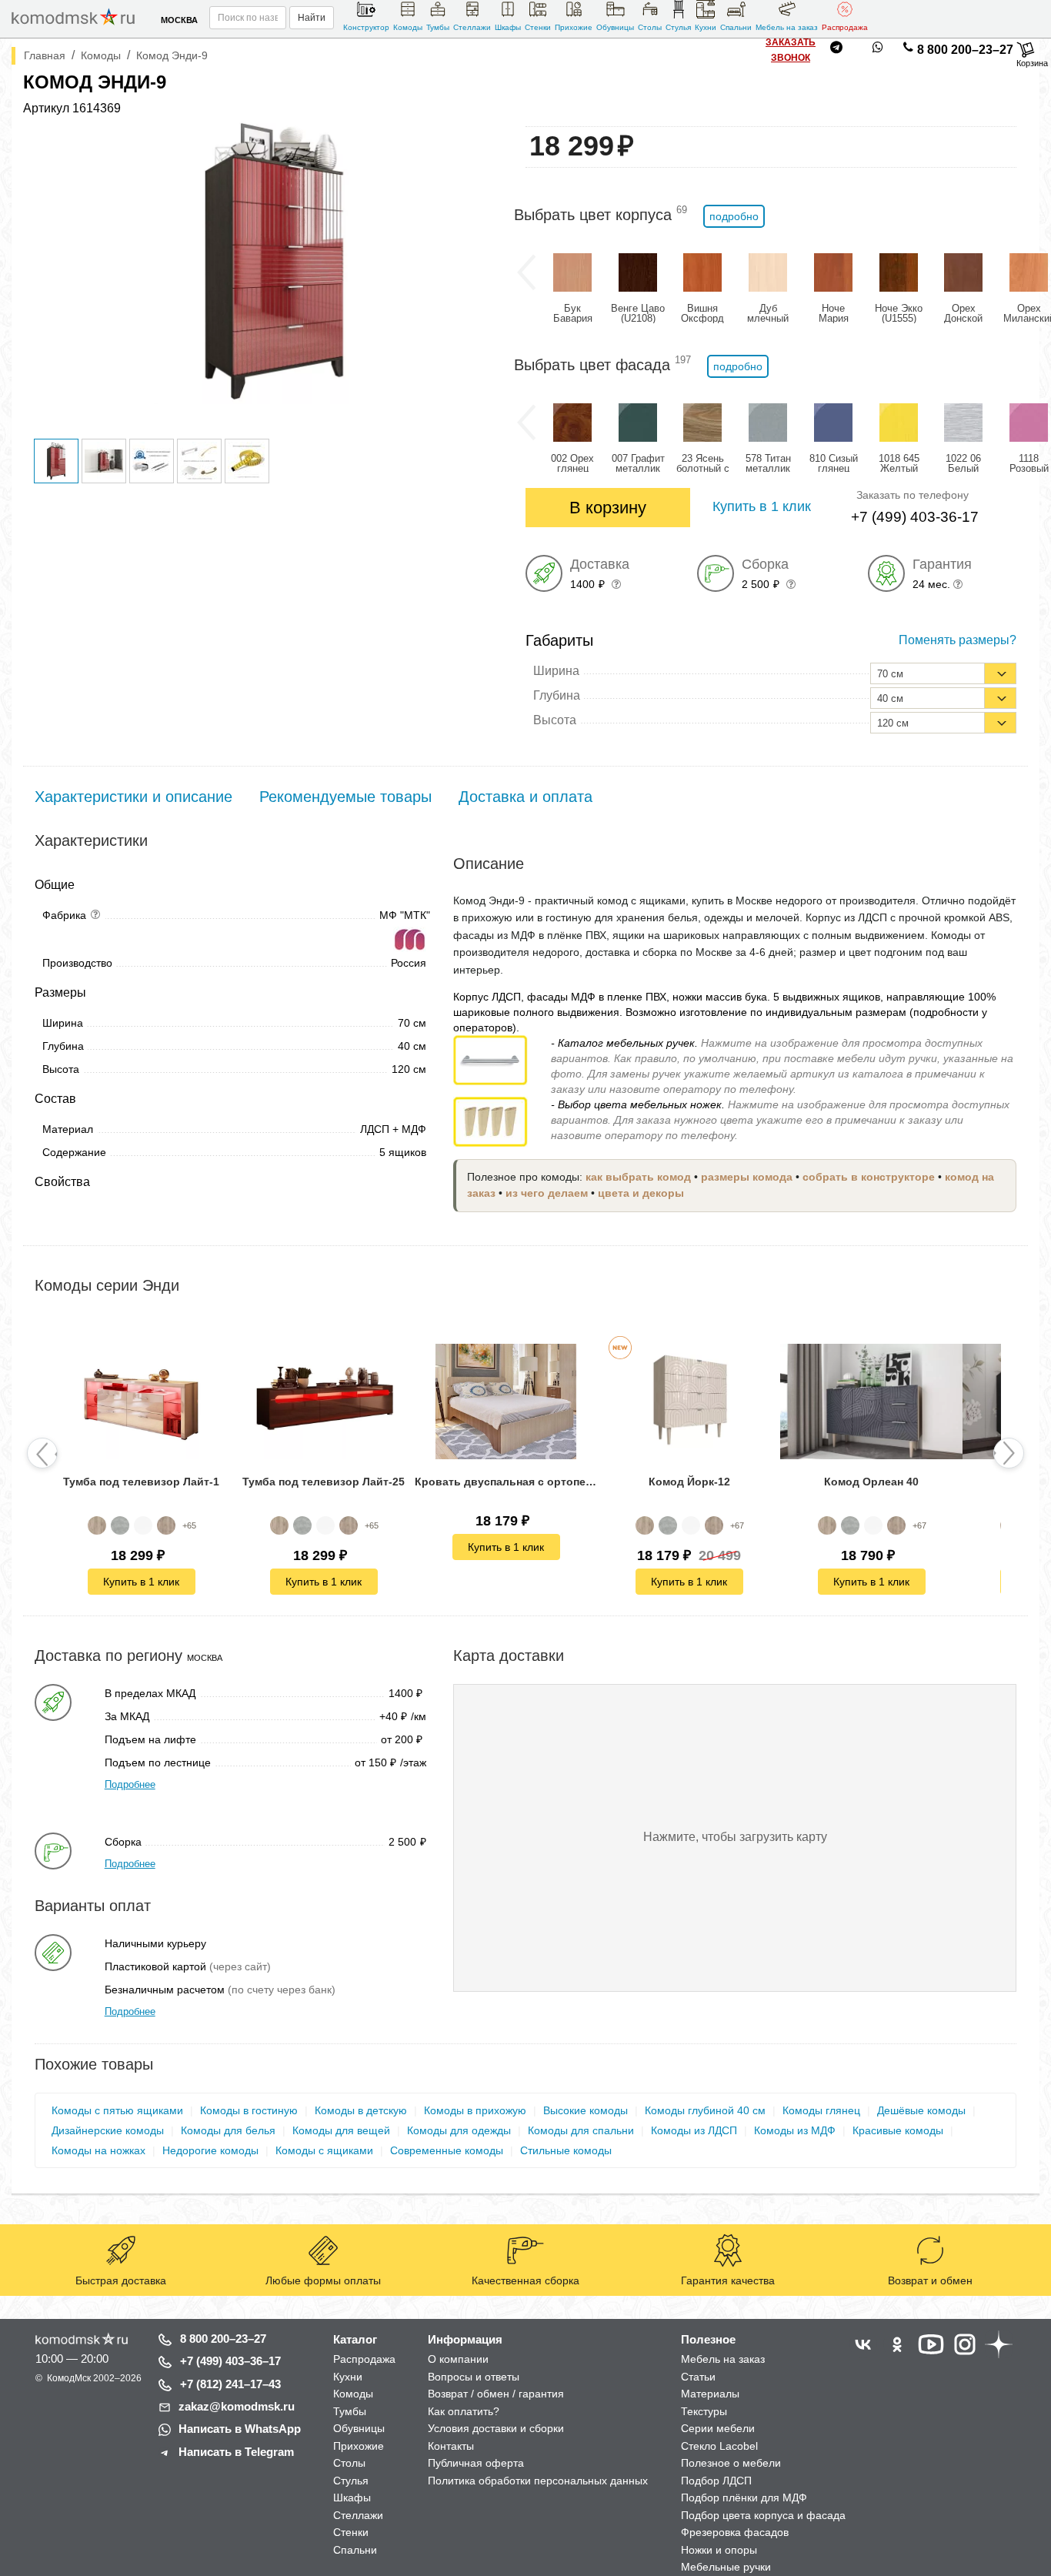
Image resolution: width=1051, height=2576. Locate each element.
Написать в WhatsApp (240, 2429)
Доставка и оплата (525, 797)
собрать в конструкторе (869, 1177)
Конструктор (366, 27)
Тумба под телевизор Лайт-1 (141, 1482)
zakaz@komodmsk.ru (237, 2406)
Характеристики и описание (133, 797)
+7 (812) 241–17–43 (230, 2384)
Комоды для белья (228, 2130)
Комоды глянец (821, 2110)
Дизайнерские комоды (108, 2130)
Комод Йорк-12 (689, 1482)
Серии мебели (718, 2428)
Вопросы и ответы (474, 2377)
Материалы (710, 2394)
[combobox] (943, 673)
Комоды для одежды (459, 2130)
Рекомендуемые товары (345, 797)
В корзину (608, 508)
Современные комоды (447, 2150)
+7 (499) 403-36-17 (915, 517)
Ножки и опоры (719, 2550)
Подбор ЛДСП (716, 2481)
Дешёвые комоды (921, 2110)
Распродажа (845, 27)
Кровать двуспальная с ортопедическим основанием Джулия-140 (506, 1482)
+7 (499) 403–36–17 (230, 2361)
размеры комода (747, 1177)
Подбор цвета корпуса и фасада (763, 2515)
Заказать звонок (791, 50)
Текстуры (704, 2411)
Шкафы (508, 27)
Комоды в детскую (361, 2110)
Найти (312, 18)
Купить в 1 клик (141, 1581)
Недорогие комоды (210, 2150)
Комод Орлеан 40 (871, 1482)
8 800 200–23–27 (965, 50)
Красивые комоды (898, 2130)
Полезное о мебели (731, 2463)
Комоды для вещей (341, 2130)
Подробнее (130, 1784)
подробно (734, 216)
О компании (458, 2359)
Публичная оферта (476, 2463)
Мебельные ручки (726, 2567)
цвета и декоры (641, 1193)
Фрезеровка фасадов (735, 2532)
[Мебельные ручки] (490, 1059)
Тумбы (438, 27)
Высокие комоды (586, 2110)
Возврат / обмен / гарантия (496, 2394)
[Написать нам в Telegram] (836, 50)
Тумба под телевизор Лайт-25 (324, 1482)
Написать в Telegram (236, 2452)
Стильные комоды (566, 2150)
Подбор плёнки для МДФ (744, 2497)
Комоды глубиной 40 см (705, 2110)
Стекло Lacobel (719, 2446)
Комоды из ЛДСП (694, 2130)
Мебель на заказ (787, 27)
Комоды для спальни (581, 2130)
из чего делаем (547, 1193)
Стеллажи (472, 27)
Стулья (678, 27)
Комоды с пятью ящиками (117, 2110)
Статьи (698, 2377)
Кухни (706, 27)
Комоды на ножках (98, 2150)
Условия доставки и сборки (496, 2428)
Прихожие (574, 27)
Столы (650, 27)
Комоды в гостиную (249, 2110)
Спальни (736, 27)
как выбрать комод (638, 1177)
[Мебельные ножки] (490, 1121)
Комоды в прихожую (475, 2110)
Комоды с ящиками (324, 2150)
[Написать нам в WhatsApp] (878, 50)
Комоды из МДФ (795, 2130)
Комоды (408, 27)
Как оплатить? (464, 2411)
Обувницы (615, 27)
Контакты (451, 2446)
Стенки (538, 27)
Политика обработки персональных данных (538, 2481)
